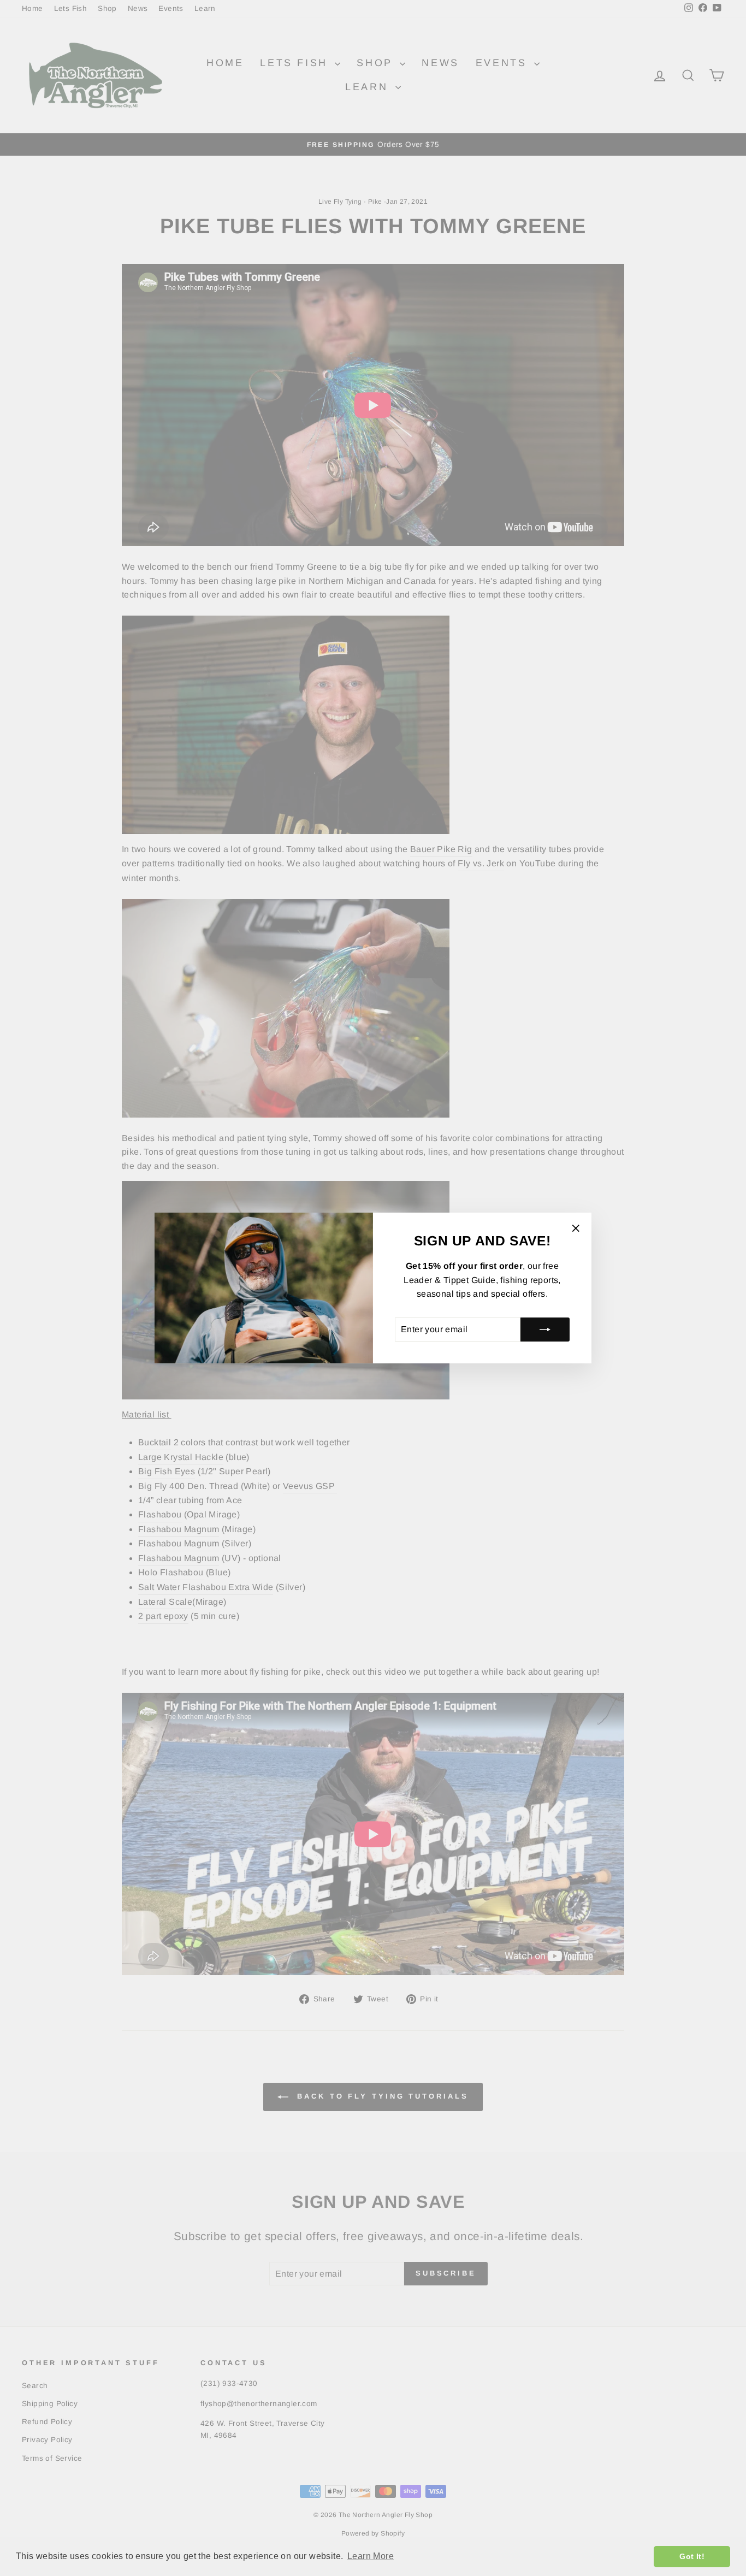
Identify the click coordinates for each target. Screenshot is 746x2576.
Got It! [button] (692, 2556)
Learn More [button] (371, 2556)
